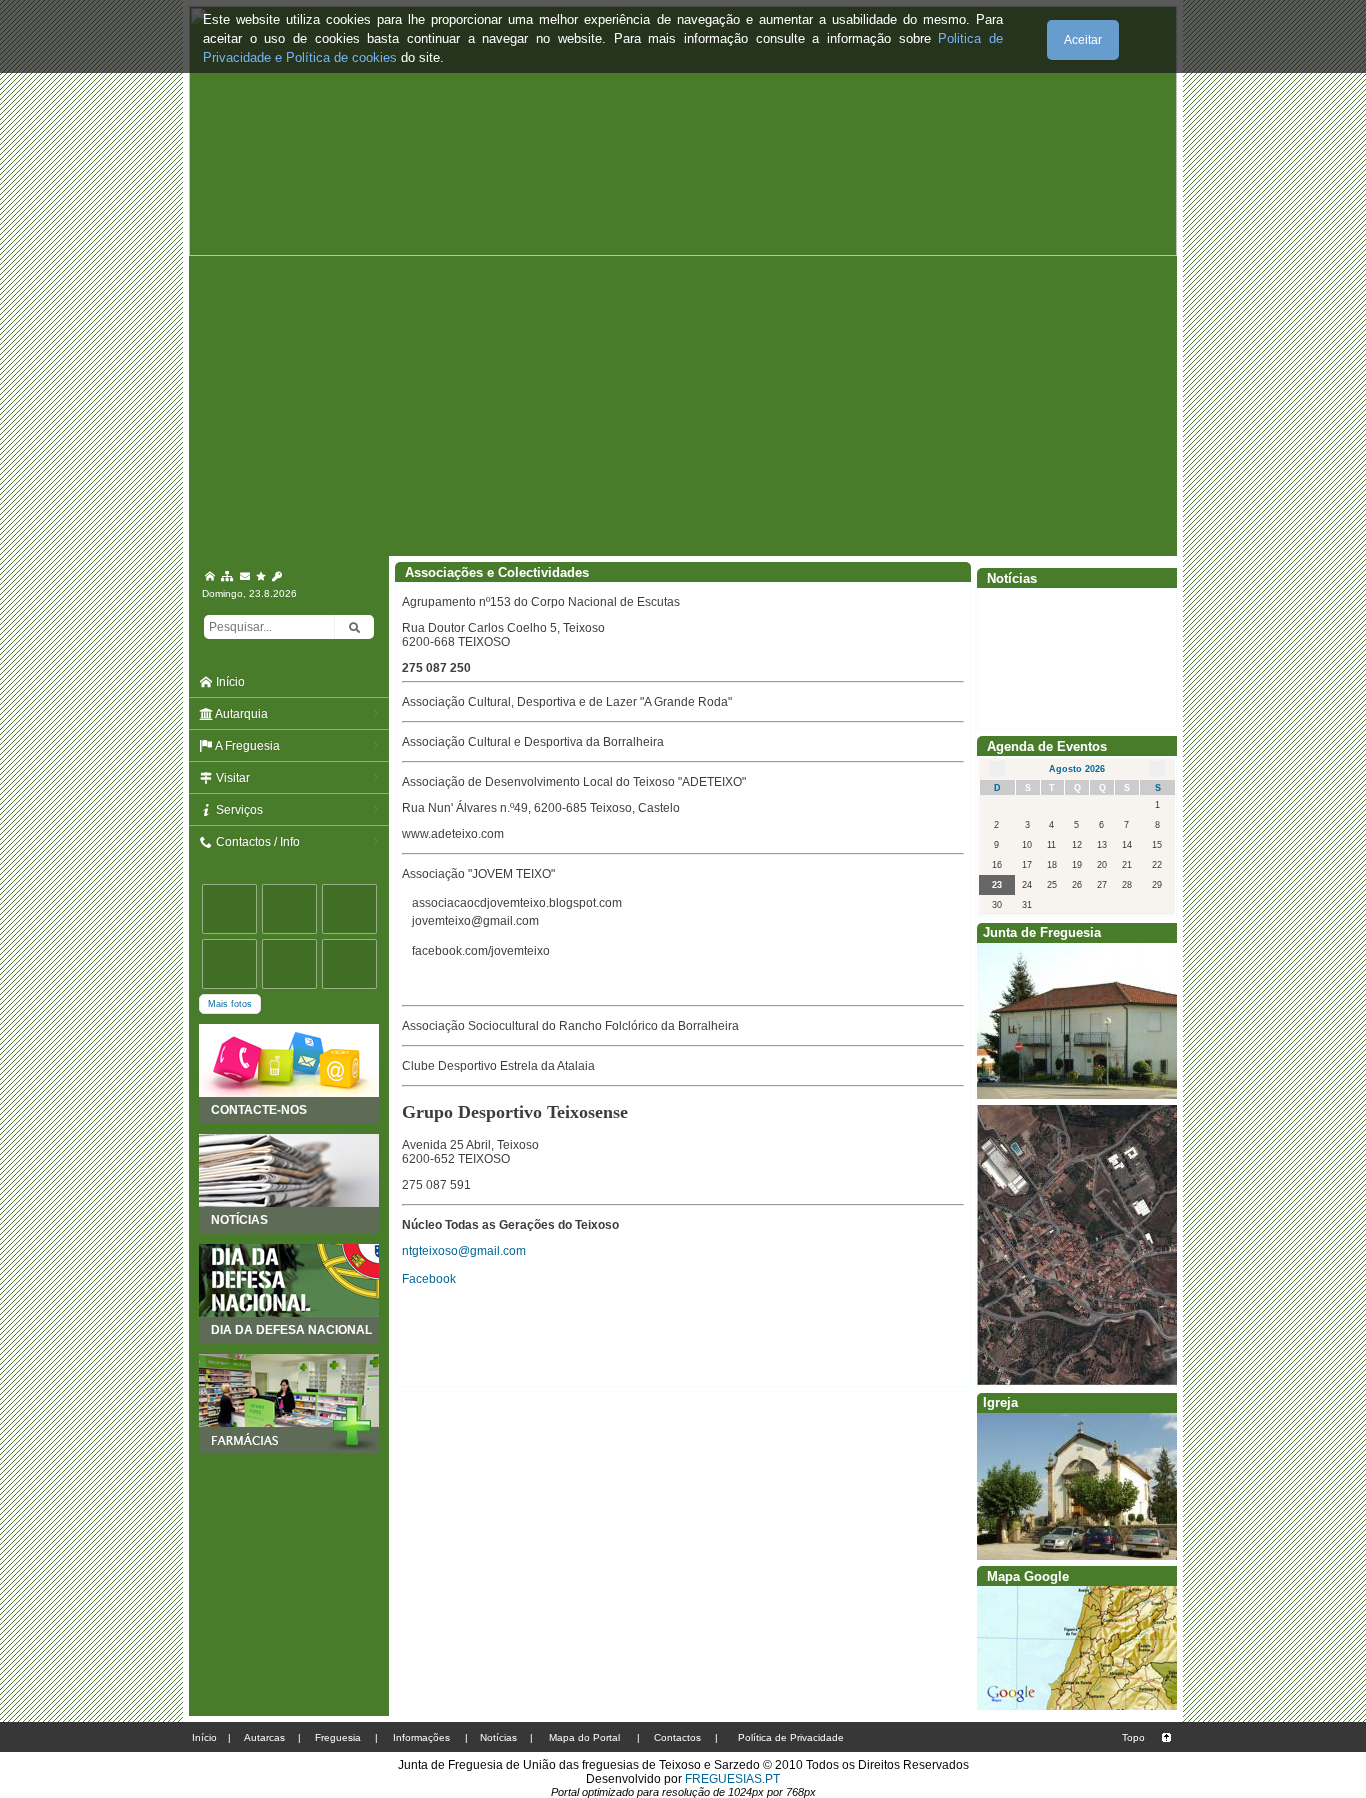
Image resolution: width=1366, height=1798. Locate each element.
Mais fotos (230, 1004)
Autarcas (264, 1737)
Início (229, 682)
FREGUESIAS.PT (732, 1779)
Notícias (498, 1737)
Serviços (238, 810)
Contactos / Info (256, 842)
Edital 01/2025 (1025, 659)
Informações (421, 1737)
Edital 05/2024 (1025, 695)
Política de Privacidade (791, 1737)
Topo (1133, 1737)
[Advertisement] (683, 406)
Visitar (231, 778)
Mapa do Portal (584, 1737)
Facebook (429, 1279)
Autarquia (240, 714)
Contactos (677, 1737)
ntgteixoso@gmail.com (464, 1251)
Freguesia (338, 1737)
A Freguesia (246, 746)
